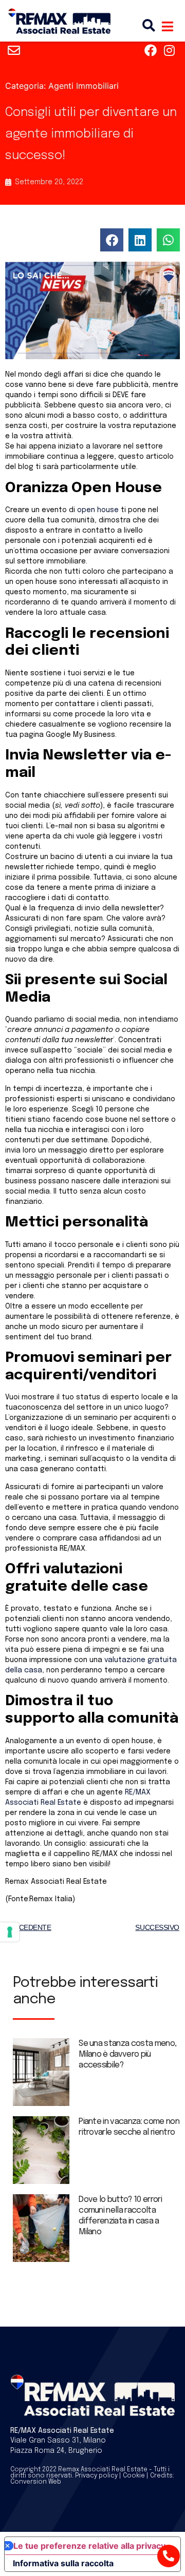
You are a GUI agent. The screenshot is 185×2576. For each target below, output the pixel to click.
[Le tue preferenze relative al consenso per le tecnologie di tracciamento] (10, 1932)
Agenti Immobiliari (84, 86)
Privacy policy (96, 2476)
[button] (112, 240)
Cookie (134, 2476)
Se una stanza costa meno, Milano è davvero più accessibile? (127, 2054)
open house (98, 510)
